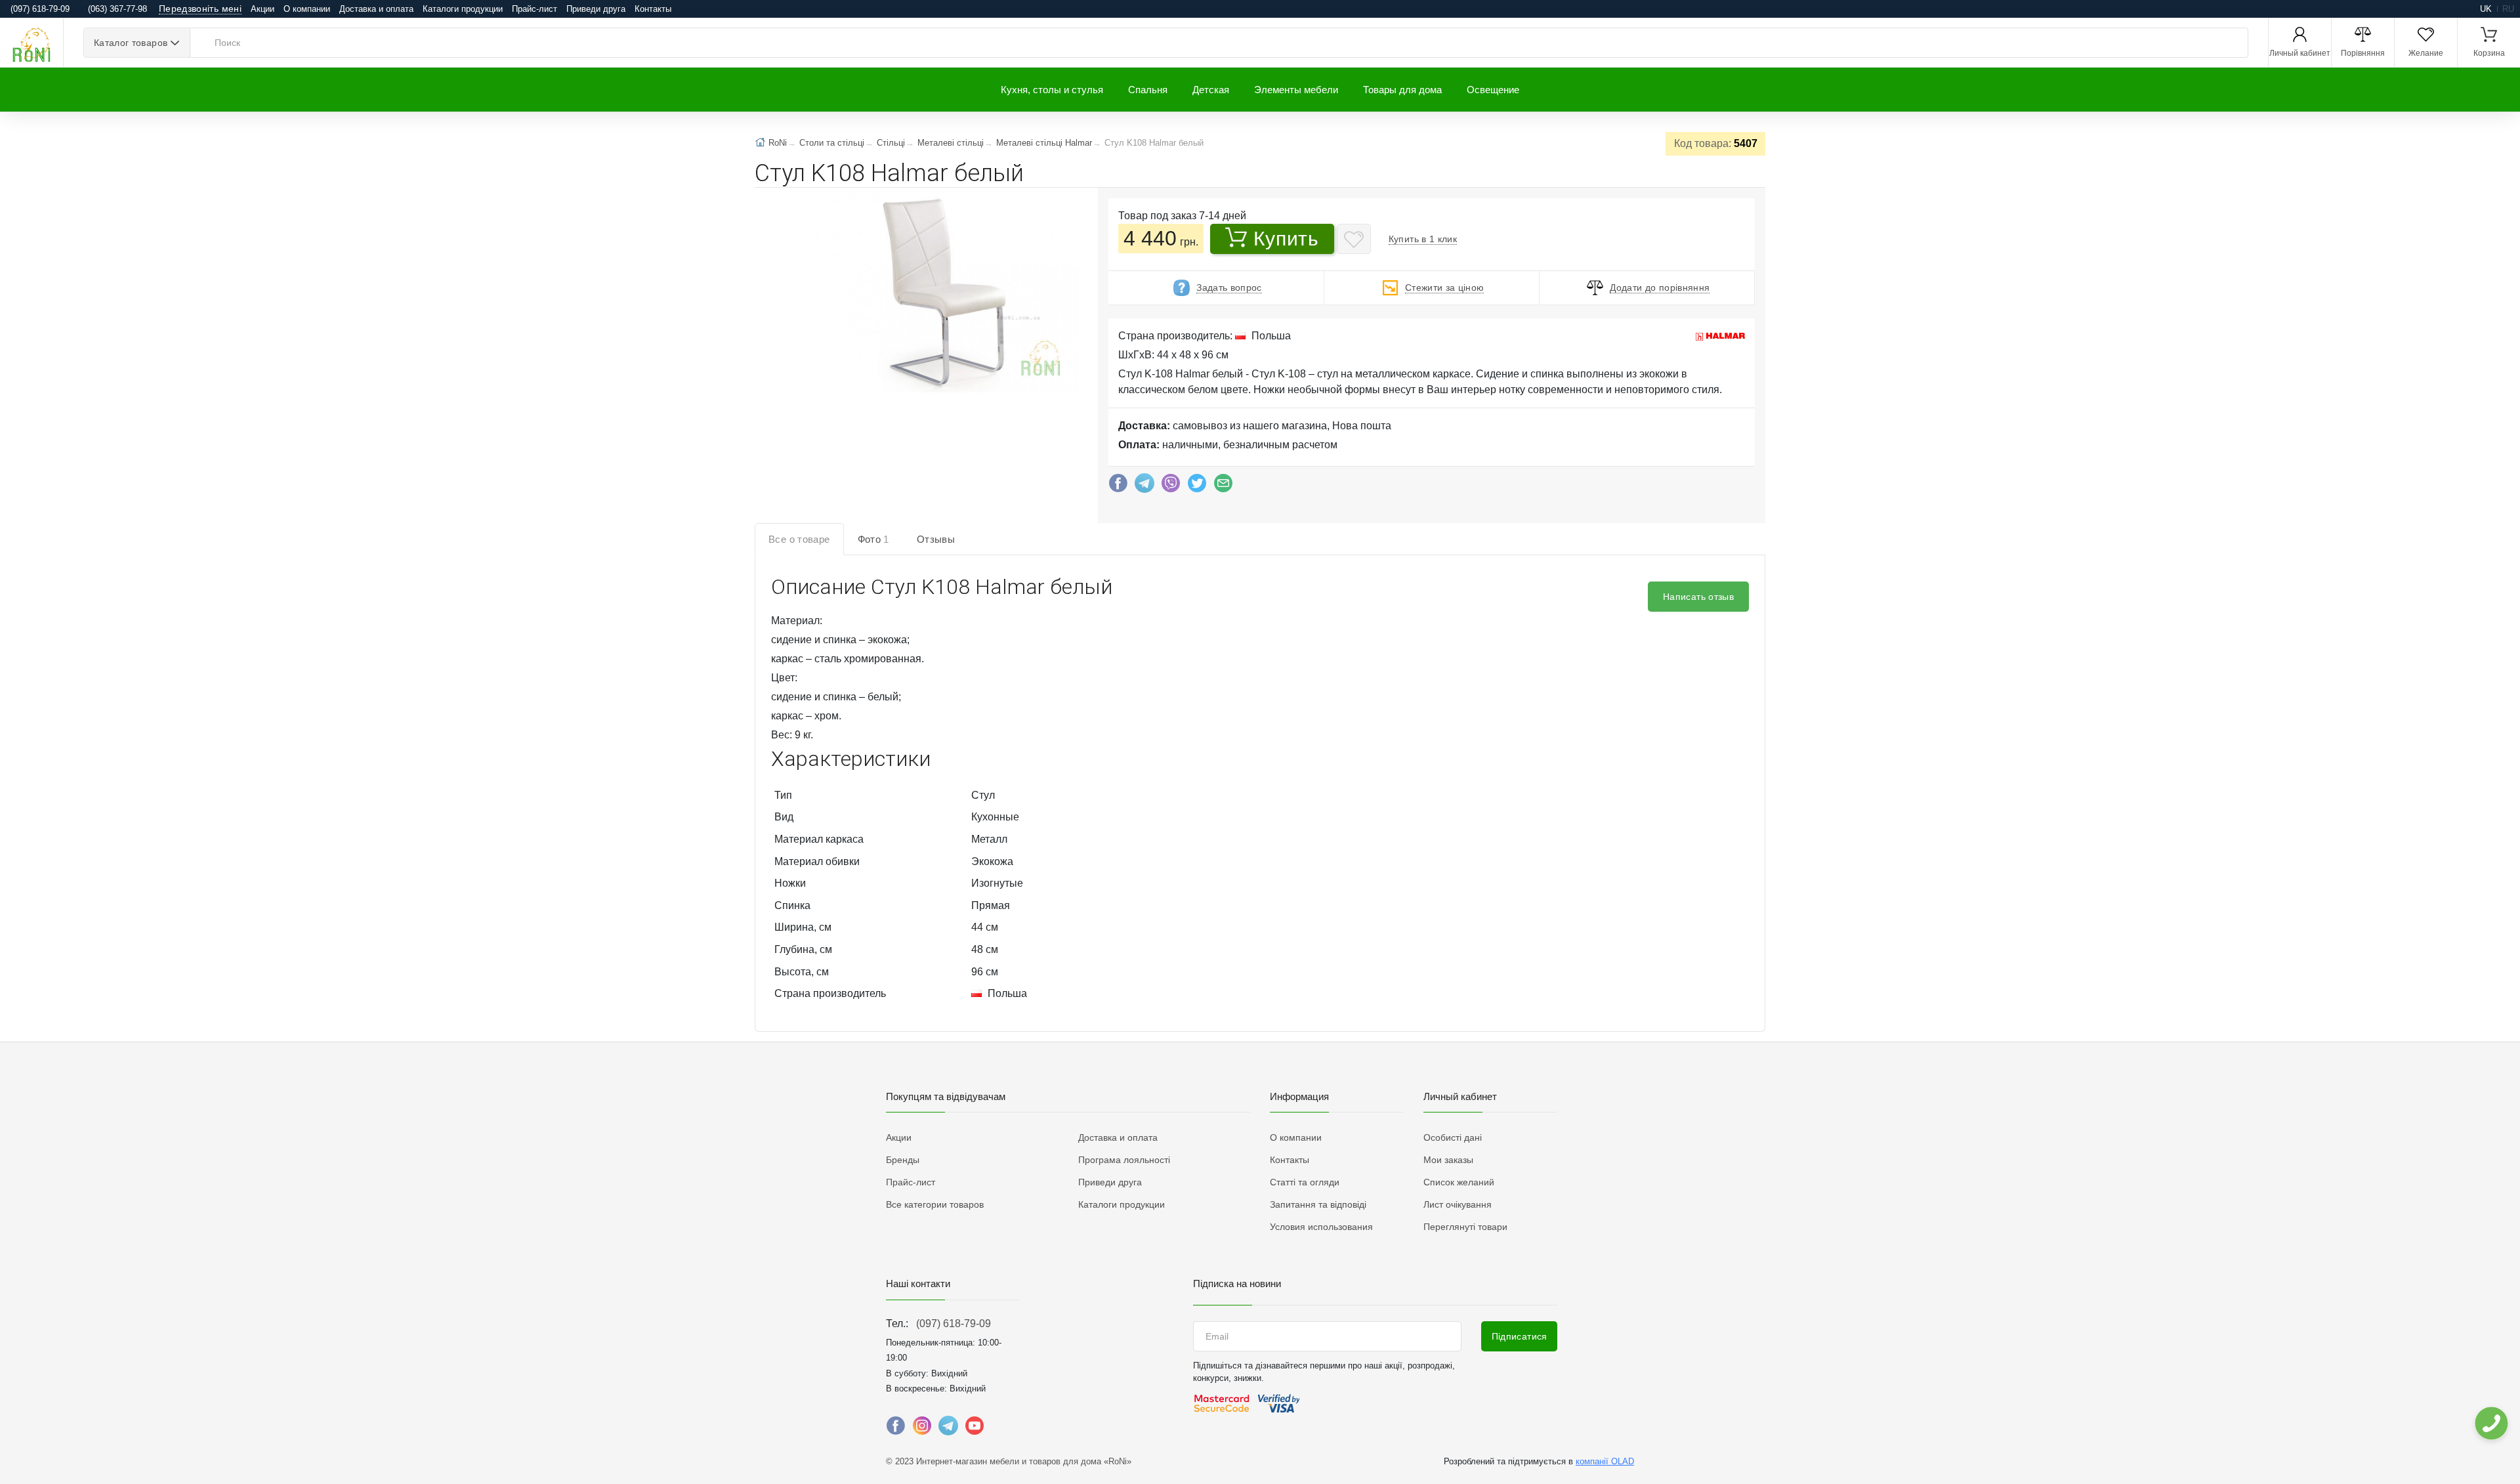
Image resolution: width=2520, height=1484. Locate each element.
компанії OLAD (1605, 1461)
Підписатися (1520, 1336)
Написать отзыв (1698, 597)
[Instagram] (922, 1429)
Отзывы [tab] (936, 539)
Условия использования (1321, 1227)
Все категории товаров (935, 1204)
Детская (1211, 90)
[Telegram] (1144, 486)
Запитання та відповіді (1318, 1204)
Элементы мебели (1296, 90)
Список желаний (1459, 1182)
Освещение (1493, 90)
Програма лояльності (1124, 1160)
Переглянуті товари (1465, 1227)
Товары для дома (1402, 90)
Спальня (1148, 90)
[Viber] (1171, 486)
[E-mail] (1223, 486)
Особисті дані (1453, 1137)
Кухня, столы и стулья (1052, 90)
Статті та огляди (1305, 1182)
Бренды (903, 1160)
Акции (262, 9)
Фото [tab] (873, 539)
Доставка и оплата (376, 9)
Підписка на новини (1237, 1283)
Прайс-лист (535, 9)
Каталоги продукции (463, 9)
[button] (943, 293)
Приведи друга (596, 9)
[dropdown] (2491, 1423)
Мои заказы (1448, 1160)
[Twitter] (1197, 486)
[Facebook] (1118, 486)
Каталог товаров (131, 43)
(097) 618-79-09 (954, 1324)
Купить (1286, 239)
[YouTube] (975, 1429)
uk (2486, 9)
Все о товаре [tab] (799, 539)
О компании (307, 9)
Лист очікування (1458, 1204)
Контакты (653, 9)
